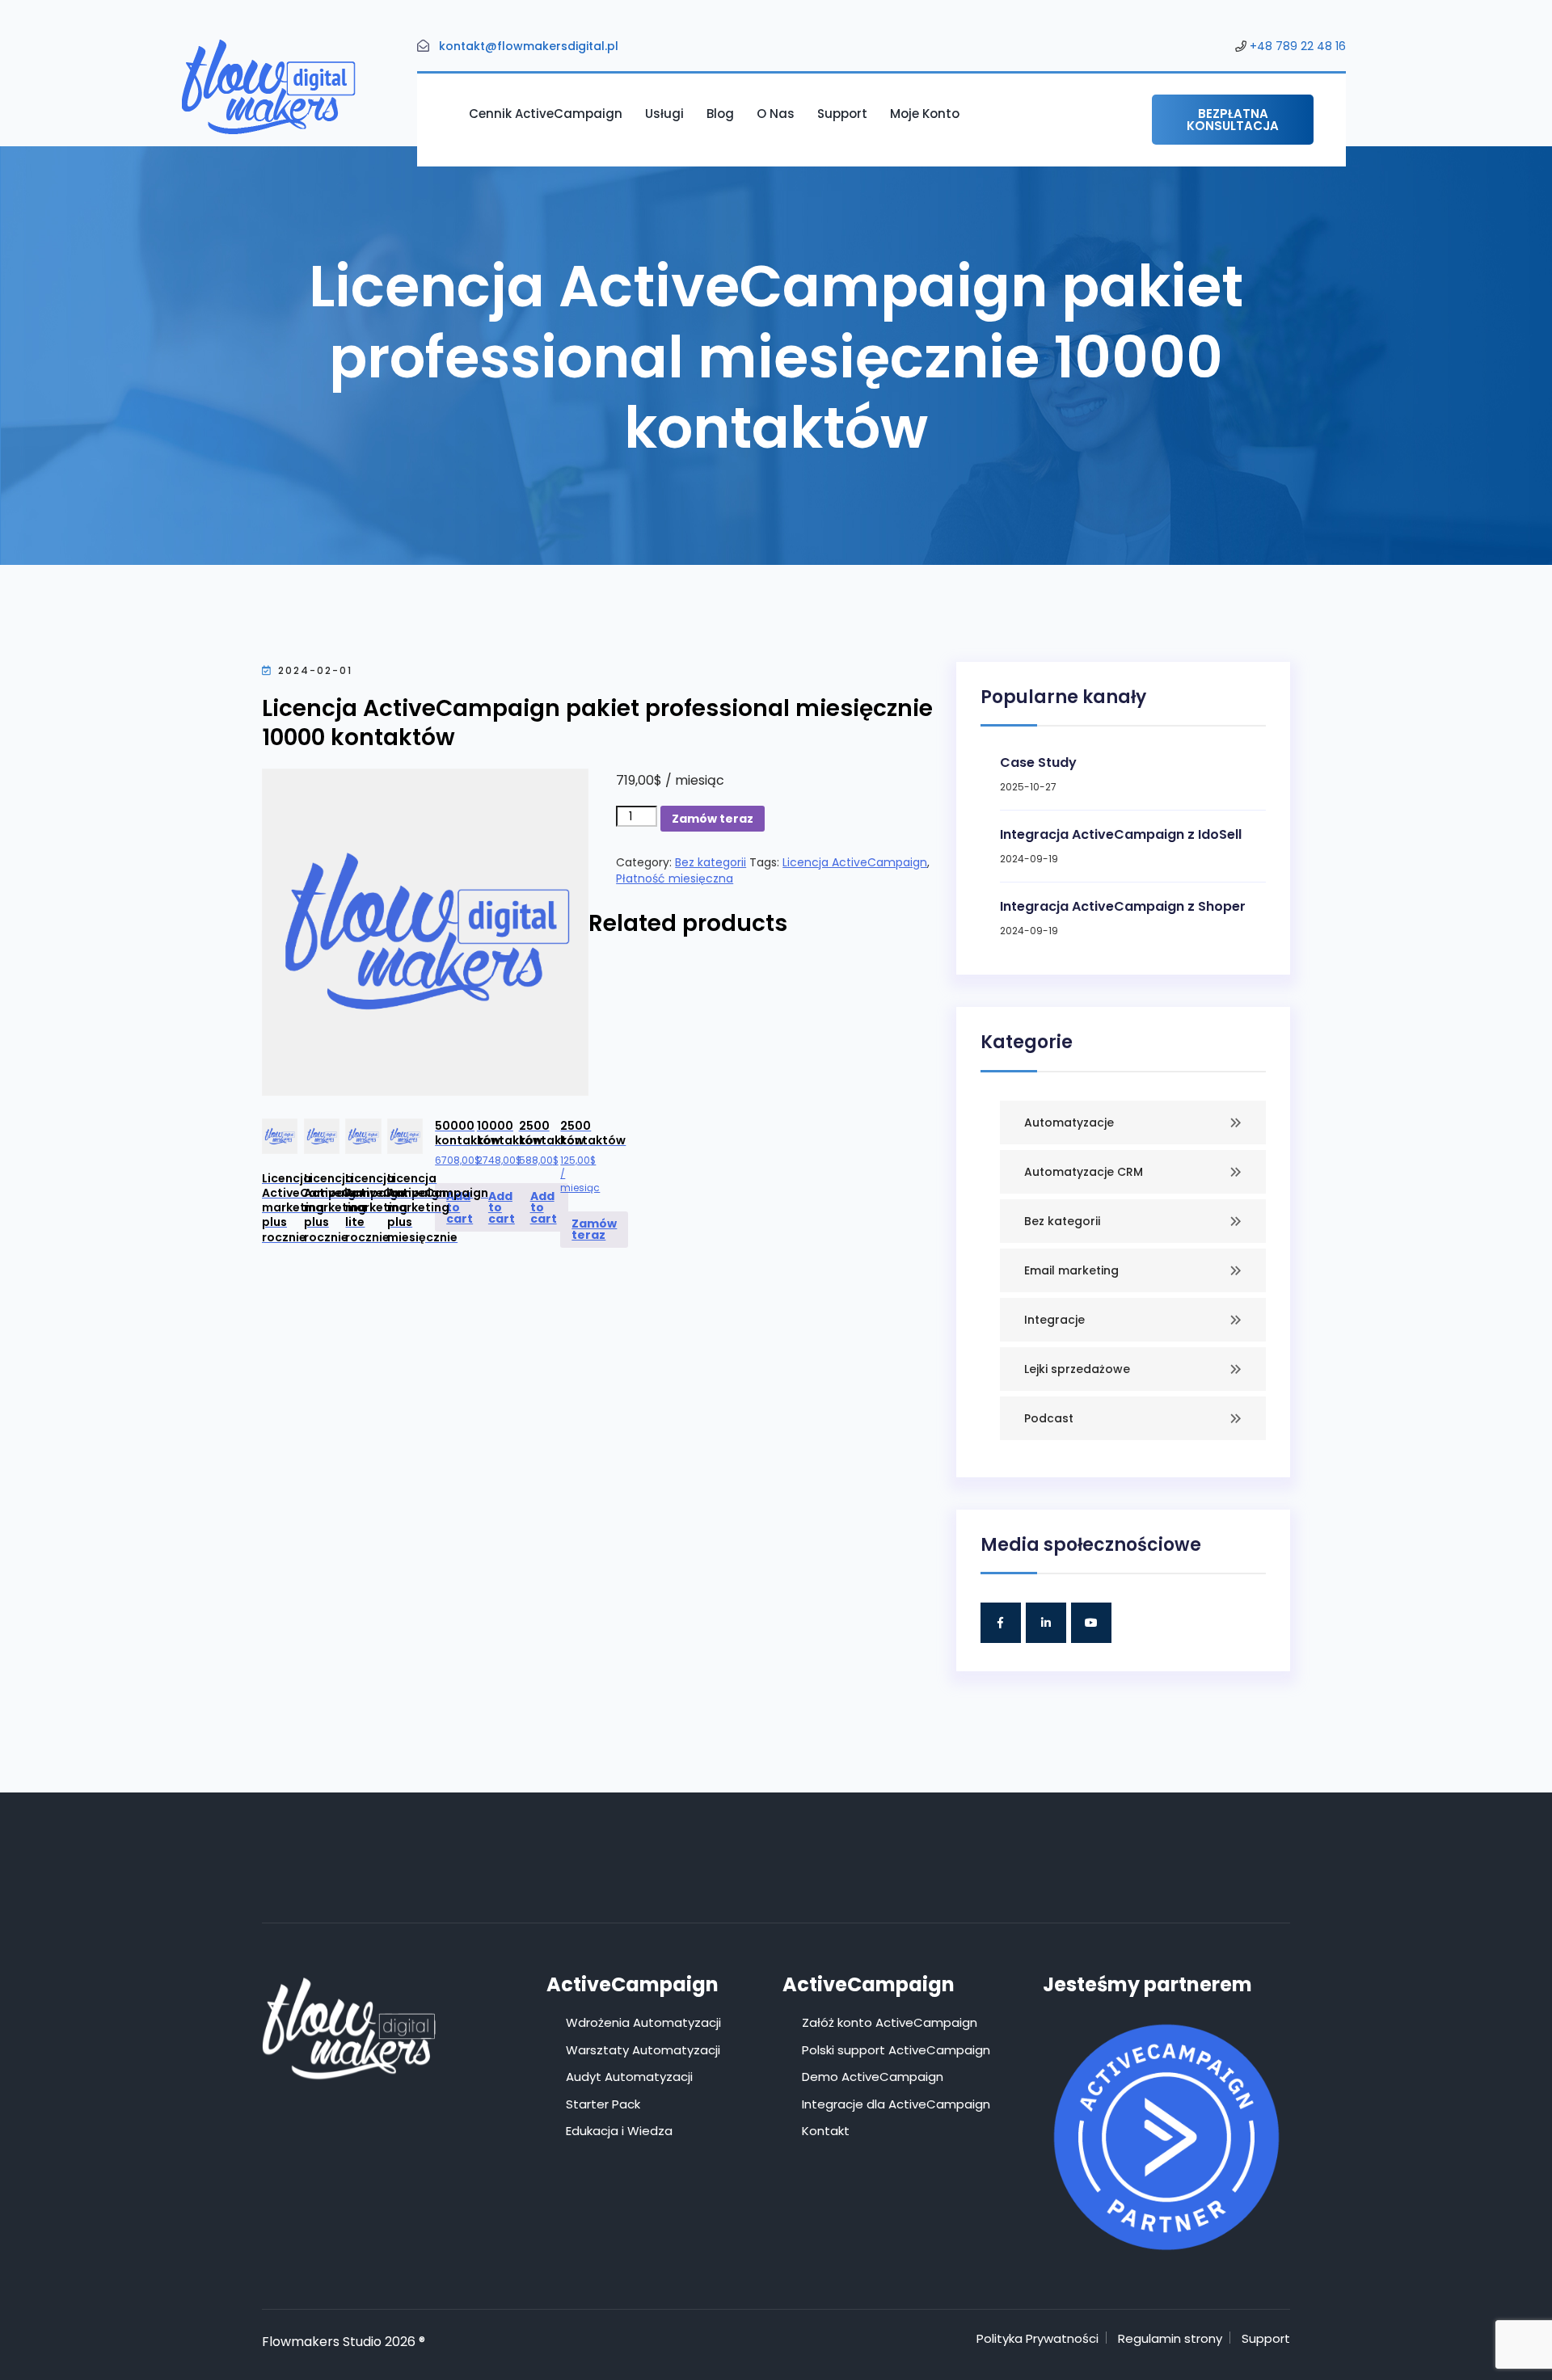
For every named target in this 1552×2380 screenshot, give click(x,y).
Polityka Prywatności (1037, 2338)
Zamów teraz (713, 819)
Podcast (1049, 1418)
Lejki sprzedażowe (1077, 1369)
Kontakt (826, 2131)
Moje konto (925, 114)
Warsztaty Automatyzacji (643, 2050)
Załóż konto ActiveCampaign (890, 2022)
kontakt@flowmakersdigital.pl (529, 46)
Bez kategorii (711, 862)
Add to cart (460, 1207)
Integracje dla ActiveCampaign (896, 2104)
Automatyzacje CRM (1084, 1172)
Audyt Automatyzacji (629, 2077)
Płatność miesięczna (675, 878)
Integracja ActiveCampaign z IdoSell (1121, 834)
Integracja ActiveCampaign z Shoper (1123, 906)
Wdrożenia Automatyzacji (643, 2022)
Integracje (1054, 1320)
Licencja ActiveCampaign (855, 862)
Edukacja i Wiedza (619, 2131)
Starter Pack (603, 2104)
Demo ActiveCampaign (873, 2077)
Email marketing (1071, 1270)
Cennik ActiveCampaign (546, 114)
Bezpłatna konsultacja (1233, 120)
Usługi (664, 114)
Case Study (1038, 762)
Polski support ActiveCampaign (896, 2050)
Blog (720, 114)
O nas (776, 114)
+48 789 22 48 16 (1298, 46)
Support (842, 114)
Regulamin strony (1170, 2338)
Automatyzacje (1069, 1123)
